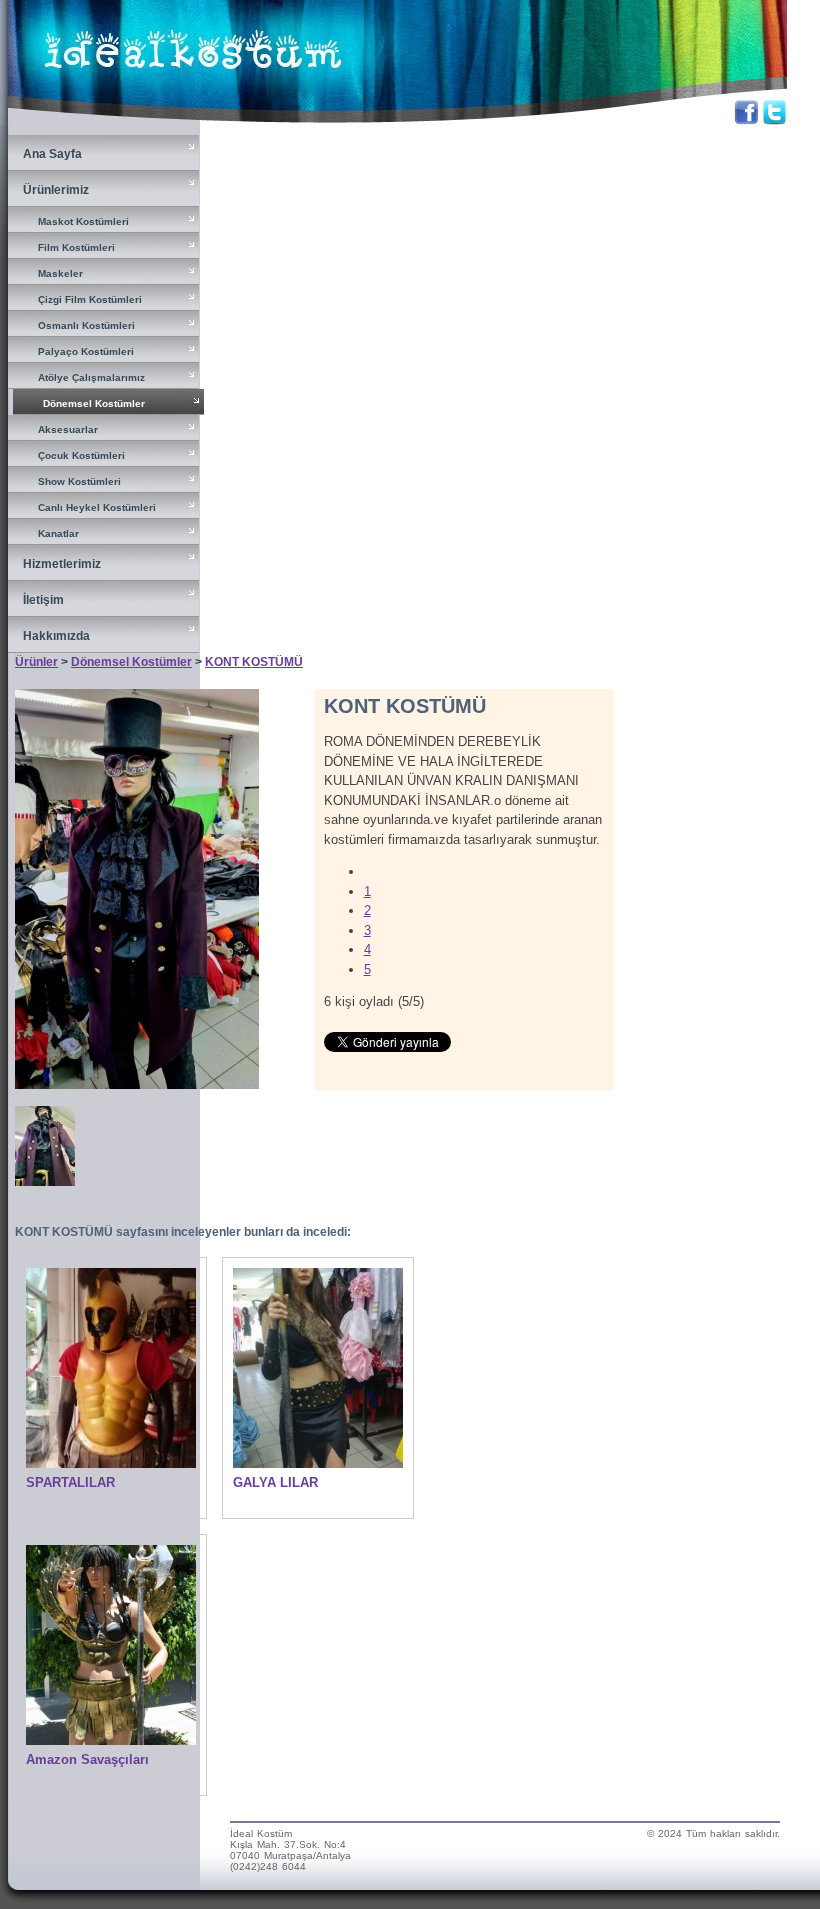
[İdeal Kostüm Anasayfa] (189, 91)
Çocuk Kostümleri (81, 455)
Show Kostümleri (79, 481)
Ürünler (36, 662)
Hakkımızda (56, 636)
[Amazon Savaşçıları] (111, 1740)
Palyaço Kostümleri (86, 351)
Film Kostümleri (76, 247)
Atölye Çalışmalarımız (91, 377)
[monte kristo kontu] (45, 1181)
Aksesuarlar (68, 429)
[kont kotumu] (137, 1084)
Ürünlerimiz (56, 190)
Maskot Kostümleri (83, 221)
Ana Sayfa (52, 154)
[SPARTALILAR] (111, 1463)
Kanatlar (58, 533)
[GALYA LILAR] (318, 1463)
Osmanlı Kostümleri (86, 325)
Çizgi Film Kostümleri (90, 299)
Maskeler (60, 273)
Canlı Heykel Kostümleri (97, 507)
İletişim (43, 600)
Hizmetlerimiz (62, 564)
